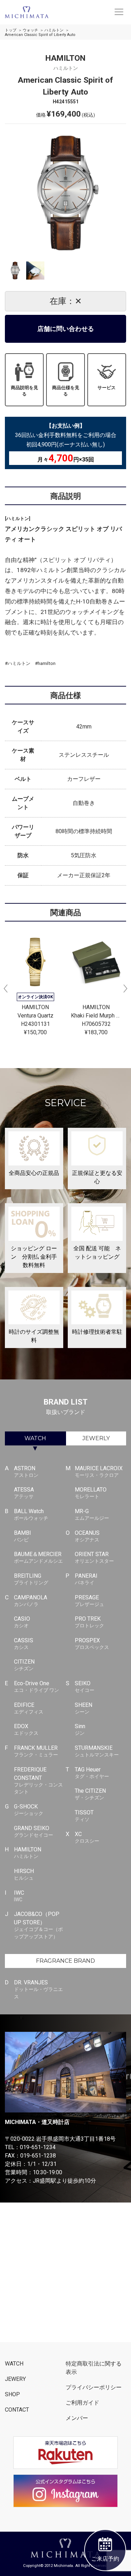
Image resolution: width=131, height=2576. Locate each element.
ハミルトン (54, 30)
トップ (11, 30)
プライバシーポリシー (94, 2387)
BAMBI (23, 1536)
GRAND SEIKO (34, 1831)
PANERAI (86, 1579)
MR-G (92, 1514)
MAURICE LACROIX (99, 1471)
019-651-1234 (38, 2147)
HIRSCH (24, 1874)
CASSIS (24, 1644)
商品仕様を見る (66, 391)
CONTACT (17, 2410)
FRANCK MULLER (36, 1751)
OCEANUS (87, 1536)
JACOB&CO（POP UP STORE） (38, 1925)
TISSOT (84, 1816)
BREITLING (31, 1579)
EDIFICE (29, 1708)
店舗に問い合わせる (66, 329)
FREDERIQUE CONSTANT (38, 1781)
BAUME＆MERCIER (38, 1557)
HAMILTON (28, 1853)
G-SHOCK (29, 1810)
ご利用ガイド (82, 2403)
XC (87, 1837)
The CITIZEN (90, 1794)
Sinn (80, 1729)
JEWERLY (96, 1438)
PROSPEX (92, 1644)
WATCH (35, 1438)
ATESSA (24, 1493)
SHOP (12, 2394)
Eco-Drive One (37, 1686)
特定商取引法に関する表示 (94, 2368)
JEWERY (15, 2379)
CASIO (22, 1622)
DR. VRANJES (38, 1989)
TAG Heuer (92, 1773)
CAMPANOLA (31, 1601)
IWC (19, 1896)
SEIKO (85, 1686)
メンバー (77, 2418)
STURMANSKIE (97, 1751)
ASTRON (26, 1471)
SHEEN (83, 1708)
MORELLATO (91, 1493)
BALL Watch (31, 1514)
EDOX (26, 1729)
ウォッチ (30, 30)
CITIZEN (24, 1665)
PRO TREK (89, 1622)
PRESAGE (89, 1601)
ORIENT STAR (94, 1557)
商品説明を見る (24, 391)
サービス (107, 388)
